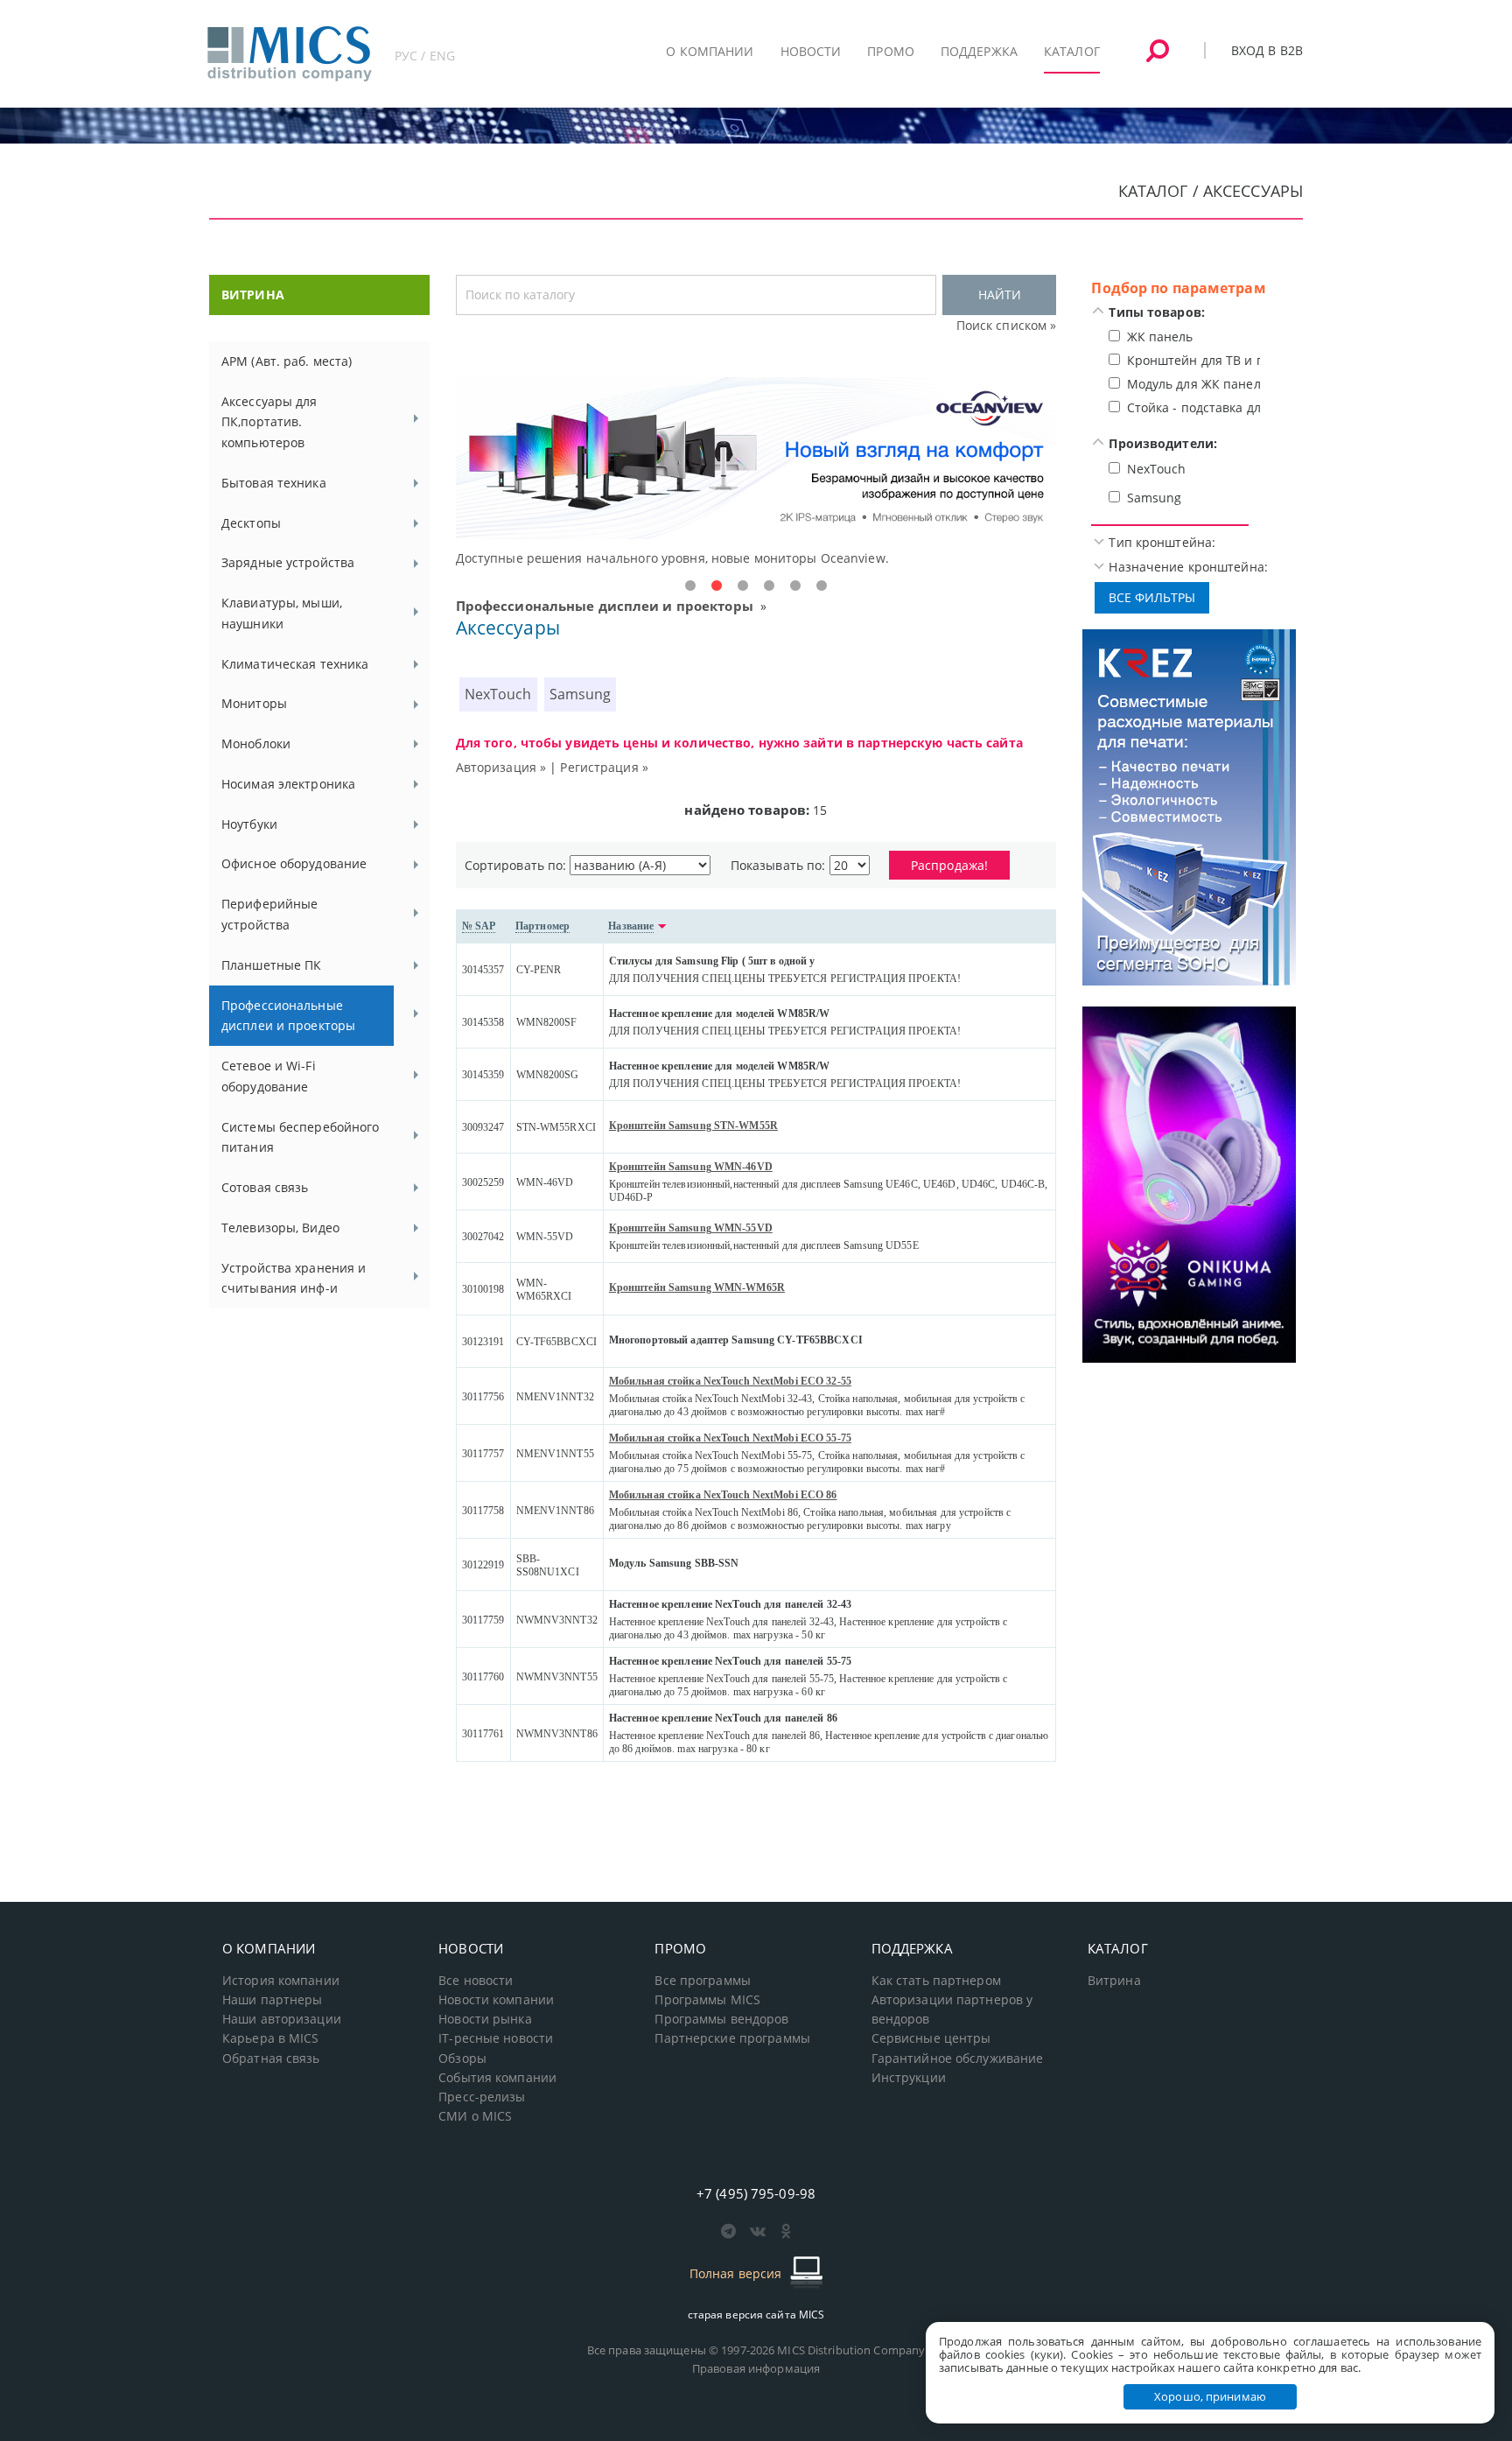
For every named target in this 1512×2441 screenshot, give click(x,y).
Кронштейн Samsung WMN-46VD (691, 1167)
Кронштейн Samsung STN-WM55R (693, 1126)
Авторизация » (501, 767)
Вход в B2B (1267, 50)
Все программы (703, 1981)
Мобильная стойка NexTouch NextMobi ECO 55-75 (730, 1438)
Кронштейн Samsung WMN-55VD (691, 1228)
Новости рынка (485, 2019)
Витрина (1114, 1981)
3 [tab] (743, 586)
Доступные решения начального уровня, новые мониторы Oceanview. (672, 558)
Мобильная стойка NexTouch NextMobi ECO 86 (723, 1495)
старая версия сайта (756, 2315)
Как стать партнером (936, 1981)
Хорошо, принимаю (1210, 2396)
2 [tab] (717, 586)
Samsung (581, 694)
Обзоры (462, 2059)
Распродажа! (949, 865)
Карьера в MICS (271, 2038)
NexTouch (498, 694)
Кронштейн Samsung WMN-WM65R (697, 1287)
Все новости (476, 1981)
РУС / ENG (425, 56)
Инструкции (909, 2078)
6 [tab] (822, 586)
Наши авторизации (282, 2019)
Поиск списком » (1007, 325)
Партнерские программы (732, 2038)
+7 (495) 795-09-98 (756, 2193)
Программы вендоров (721, 2019)
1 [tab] (690, 586)
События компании (497, 2078)
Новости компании (496, 2000)
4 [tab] (769, 586)
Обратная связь (271, 2059)
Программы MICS (707, 2000)
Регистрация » (604, 767)
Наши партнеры (273, 2000)
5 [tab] (795, 586)
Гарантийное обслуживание (958, 2059)
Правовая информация (756, 2368)
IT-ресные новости (496, 2038)
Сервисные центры (931, 2038)
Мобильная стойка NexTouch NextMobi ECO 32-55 (730, 1381)
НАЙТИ (1000, 295)
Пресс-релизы (482, 2097)
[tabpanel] (756, 473)
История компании (281, 1981)
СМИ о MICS (475, 2116)
